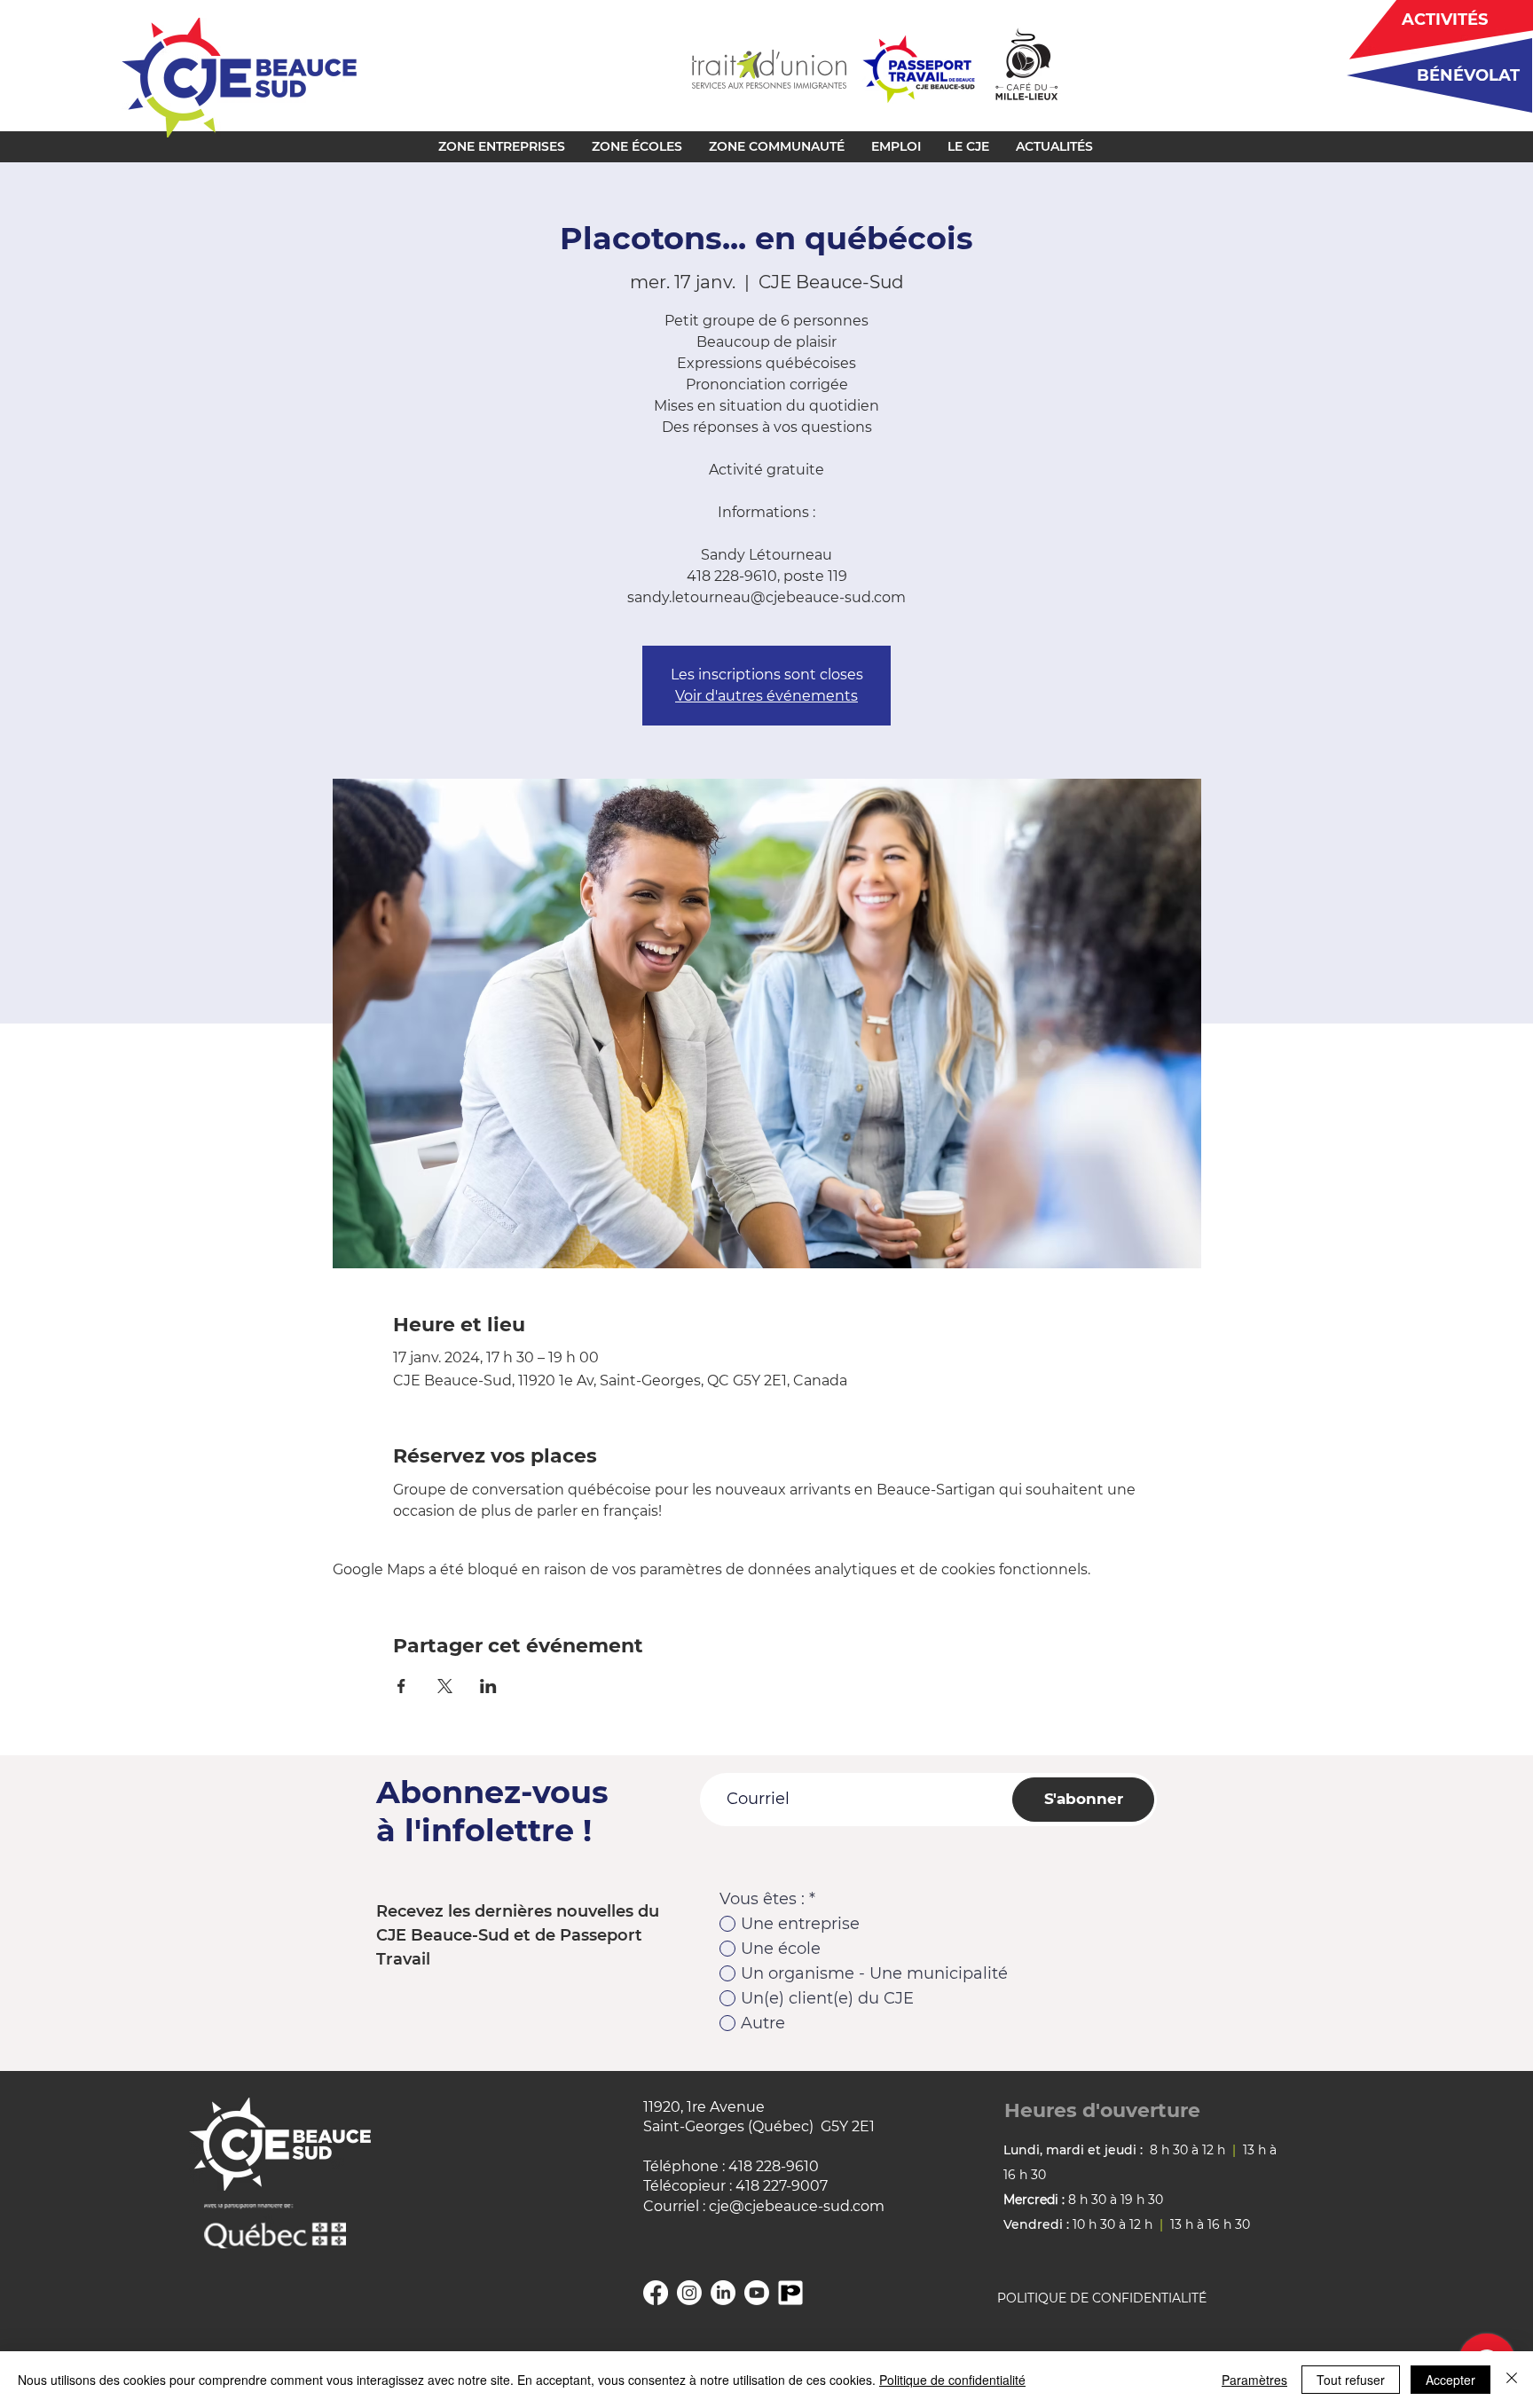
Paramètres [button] (1254, 2380)
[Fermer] (1512, 2380)
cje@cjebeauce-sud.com (797, 2206)
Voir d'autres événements (766, 696)
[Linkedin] (723, 2293)
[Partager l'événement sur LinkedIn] (488, 1686)
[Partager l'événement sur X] (445, 1686)
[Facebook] (656, 2293)
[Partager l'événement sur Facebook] (401, 1686)
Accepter (1450, 2380)
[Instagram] (689, 2293)
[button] (502, 146)
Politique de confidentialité (952, 2380)
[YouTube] (757, 2293)
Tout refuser (1351, 2380)
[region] (1433, 75)
